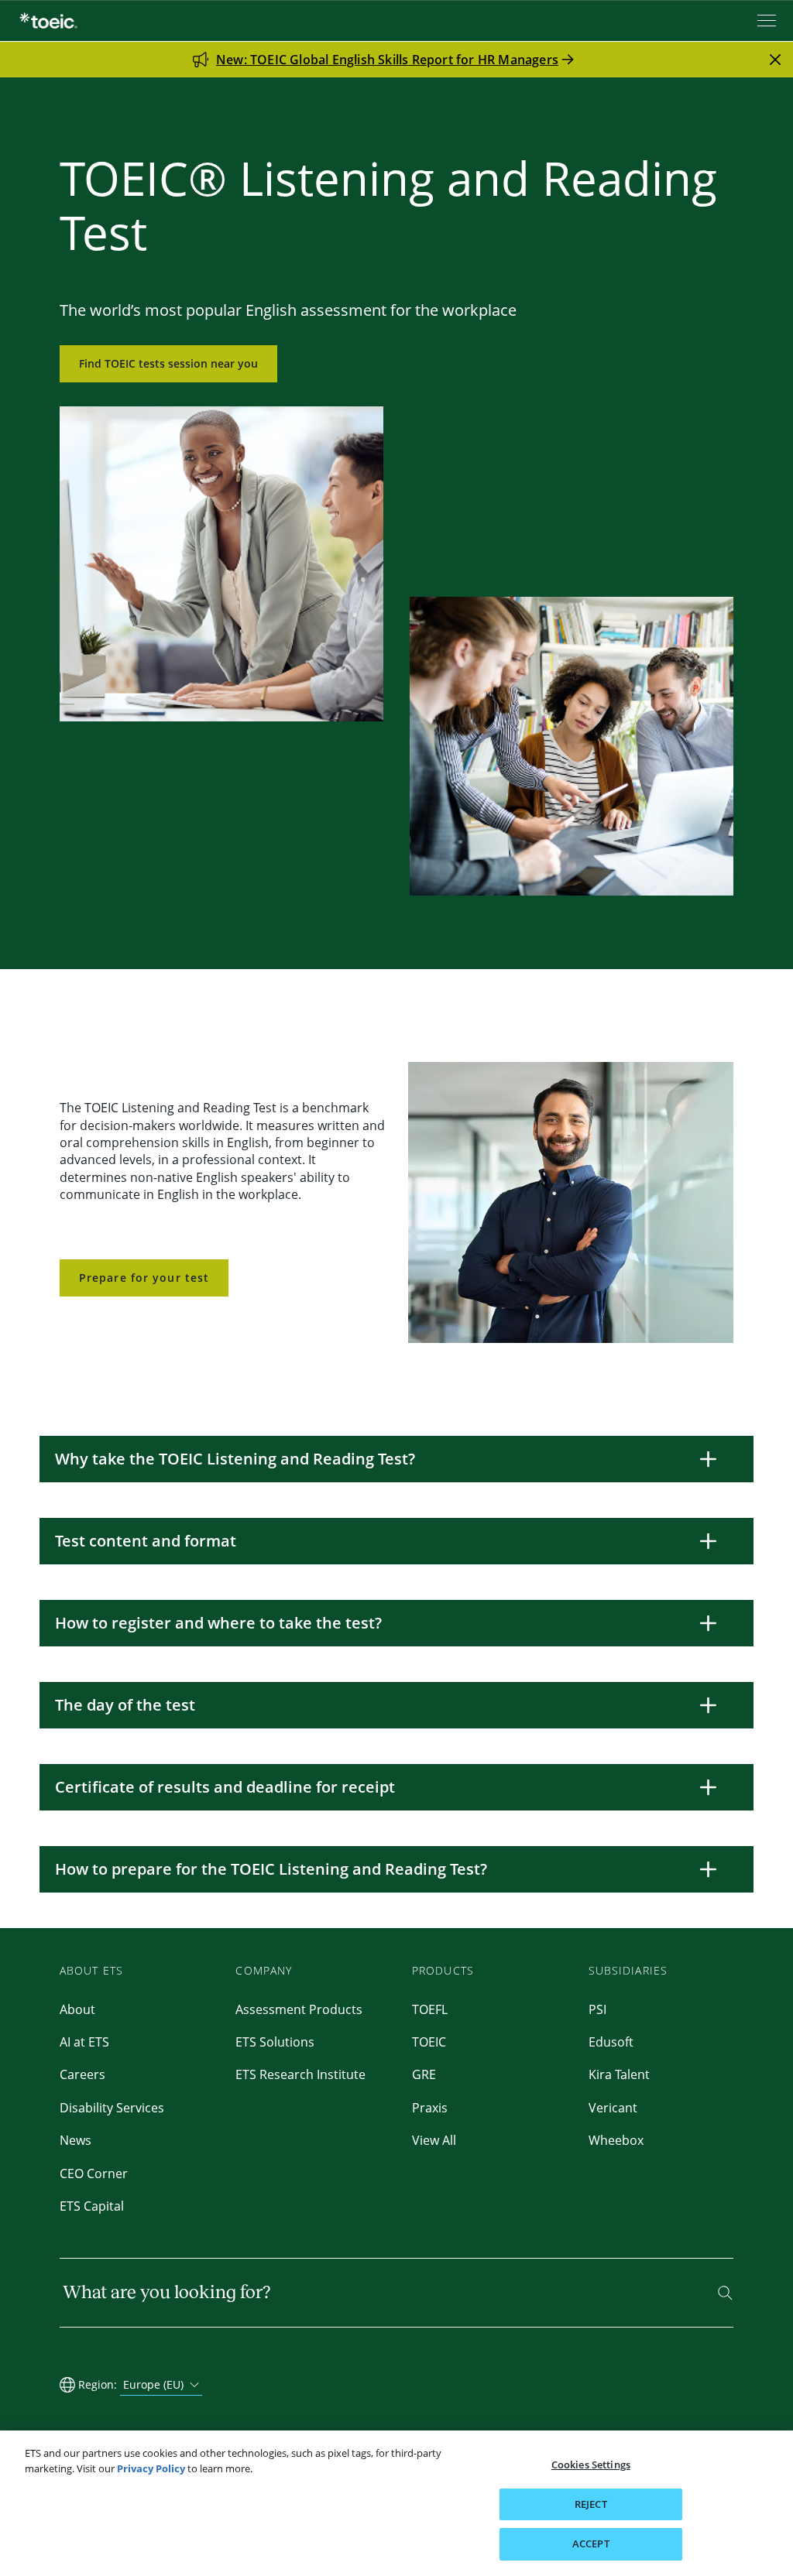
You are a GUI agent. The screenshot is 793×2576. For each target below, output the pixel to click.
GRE (424, 2074)
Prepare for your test (144, 1278)
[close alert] (775, 60)
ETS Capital (92, 2206)
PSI (597, 2009)
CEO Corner (94, 2173)
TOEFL (430, 2009)
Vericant (613, 2108)
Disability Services (112, 2108)
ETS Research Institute (300, 2074)
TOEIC (429, 2042)
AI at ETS (84, 2042)
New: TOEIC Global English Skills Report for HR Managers (387, 60)
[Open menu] (768, 21)
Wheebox (616, 2140)
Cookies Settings (591, 2465)
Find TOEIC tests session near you (168, 363)
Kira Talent (619, 2074)
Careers (82, 2074)
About (77, 2009)
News (76, 2140)
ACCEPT (591, 2543)
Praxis (430, 2108)
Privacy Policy (151, 2468)
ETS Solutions (275, 2042)
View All (434, 2140)
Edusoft (611, 2042)
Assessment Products (299, 2009)
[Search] (725, 2293)
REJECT (591, 2504)
